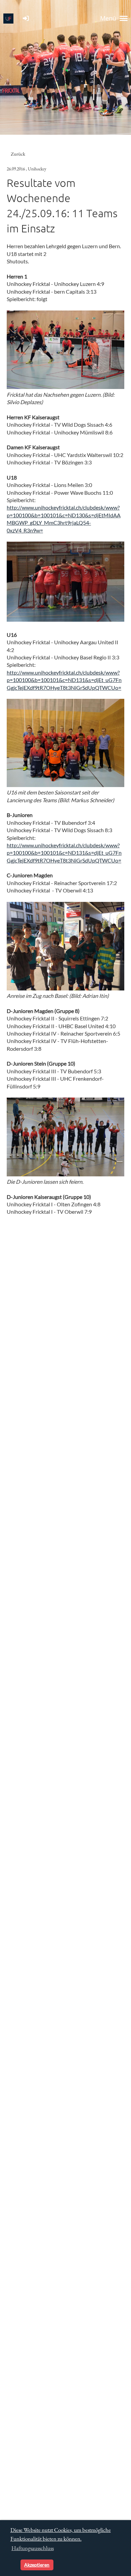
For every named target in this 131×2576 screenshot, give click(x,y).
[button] (14, 2565)
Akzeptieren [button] (37, 2565)
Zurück (18, 154)
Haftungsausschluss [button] (33, 2548)
